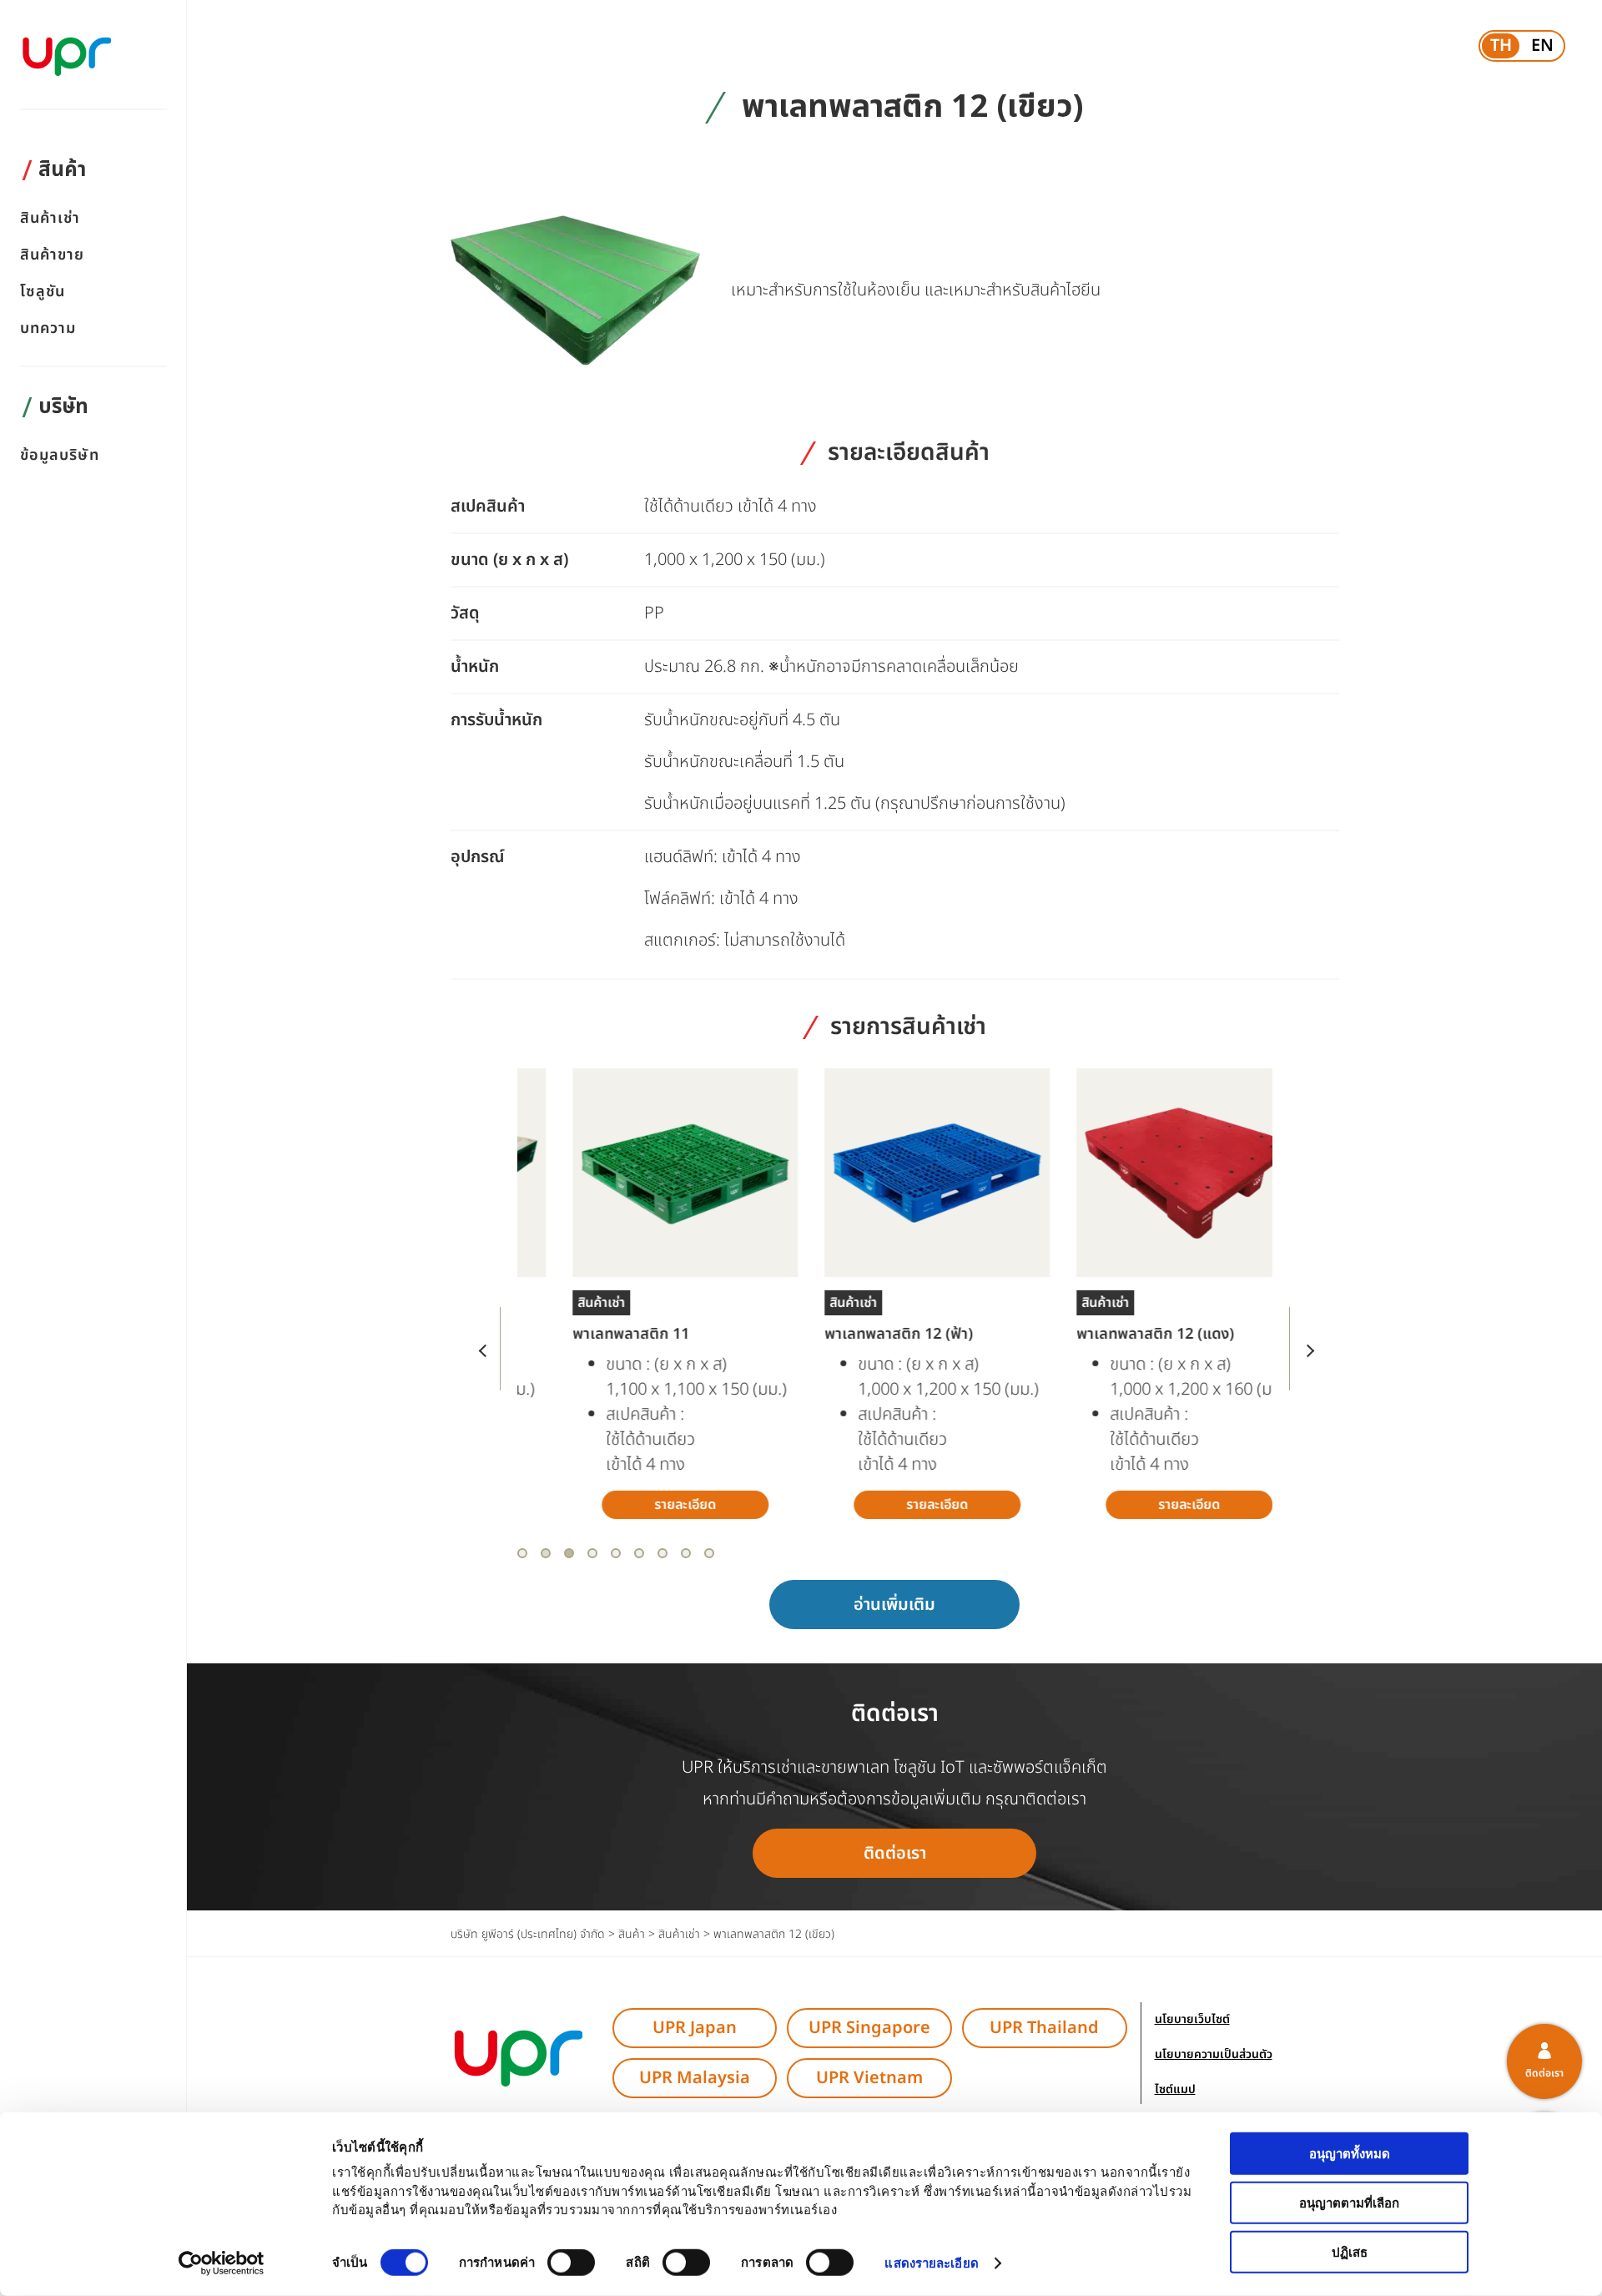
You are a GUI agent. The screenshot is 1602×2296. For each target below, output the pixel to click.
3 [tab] (569, 1553)
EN (1542, 46)
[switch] (571, 2263)
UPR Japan (695, 2028)
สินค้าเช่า (50, 219)
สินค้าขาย (53, 256)
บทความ (48, 329)
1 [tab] (522, 1553)
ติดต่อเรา (895, 1854)
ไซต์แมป (1175, 2089)
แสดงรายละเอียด (931, 2263)
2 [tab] (546, 1553)
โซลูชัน (43, 293)
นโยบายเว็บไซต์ (1192, 2019)
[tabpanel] (643, 1294)
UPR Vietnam (869, 2078)
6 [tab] (639, 1553)
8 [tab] (686, 1553)
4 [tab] (592, 1553)
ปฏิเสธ (1350, 2251)
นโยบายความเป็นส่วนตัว (1214, 2054)
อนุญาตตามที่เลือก (1349, 2203)
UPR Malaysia (695, 2078)
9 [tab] (709, 1553)
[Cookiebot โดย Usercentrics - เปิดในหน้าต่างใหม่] (222, 2263)
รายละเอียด (643, 1505)
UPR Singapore (869, 2028)
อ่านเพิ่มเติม (894, 1605)
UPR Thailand (1044, 2028)
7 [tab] (662, 1553)
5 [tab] (616, 1553)
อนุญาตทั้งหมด (1350, 2154)
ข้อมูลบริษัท (60, 456)
